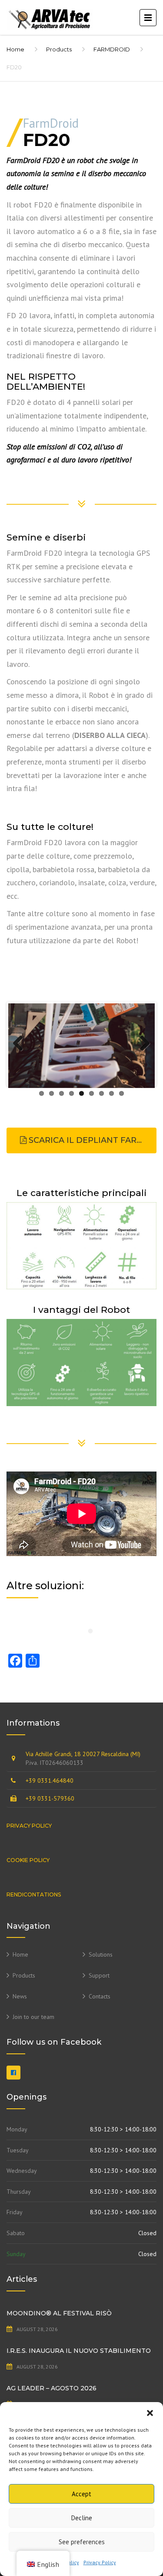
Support (99, 1975)
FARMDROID (112, 49)
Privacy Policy (100, 2562)
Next (142, 1044)
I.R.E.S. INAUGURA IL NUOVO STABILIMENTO (79, 2351)
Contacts (100, 1996)
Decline (82, 2518)
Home (15, 49)
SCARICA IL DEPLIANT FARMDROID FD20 (91, 1140)
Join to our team (33, 2017)
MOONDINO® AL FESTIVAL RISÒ (59, 2313)
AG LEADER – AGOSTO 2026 (52, 2388)
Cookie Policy (28, 1860)
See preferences (82, 2542)
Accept (81, 2494)
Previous (21, 1044)
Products (59, 49)
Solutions (101, 1954)
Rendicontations (34, 1895)
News (20, 1996)
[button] (150, 2413)
